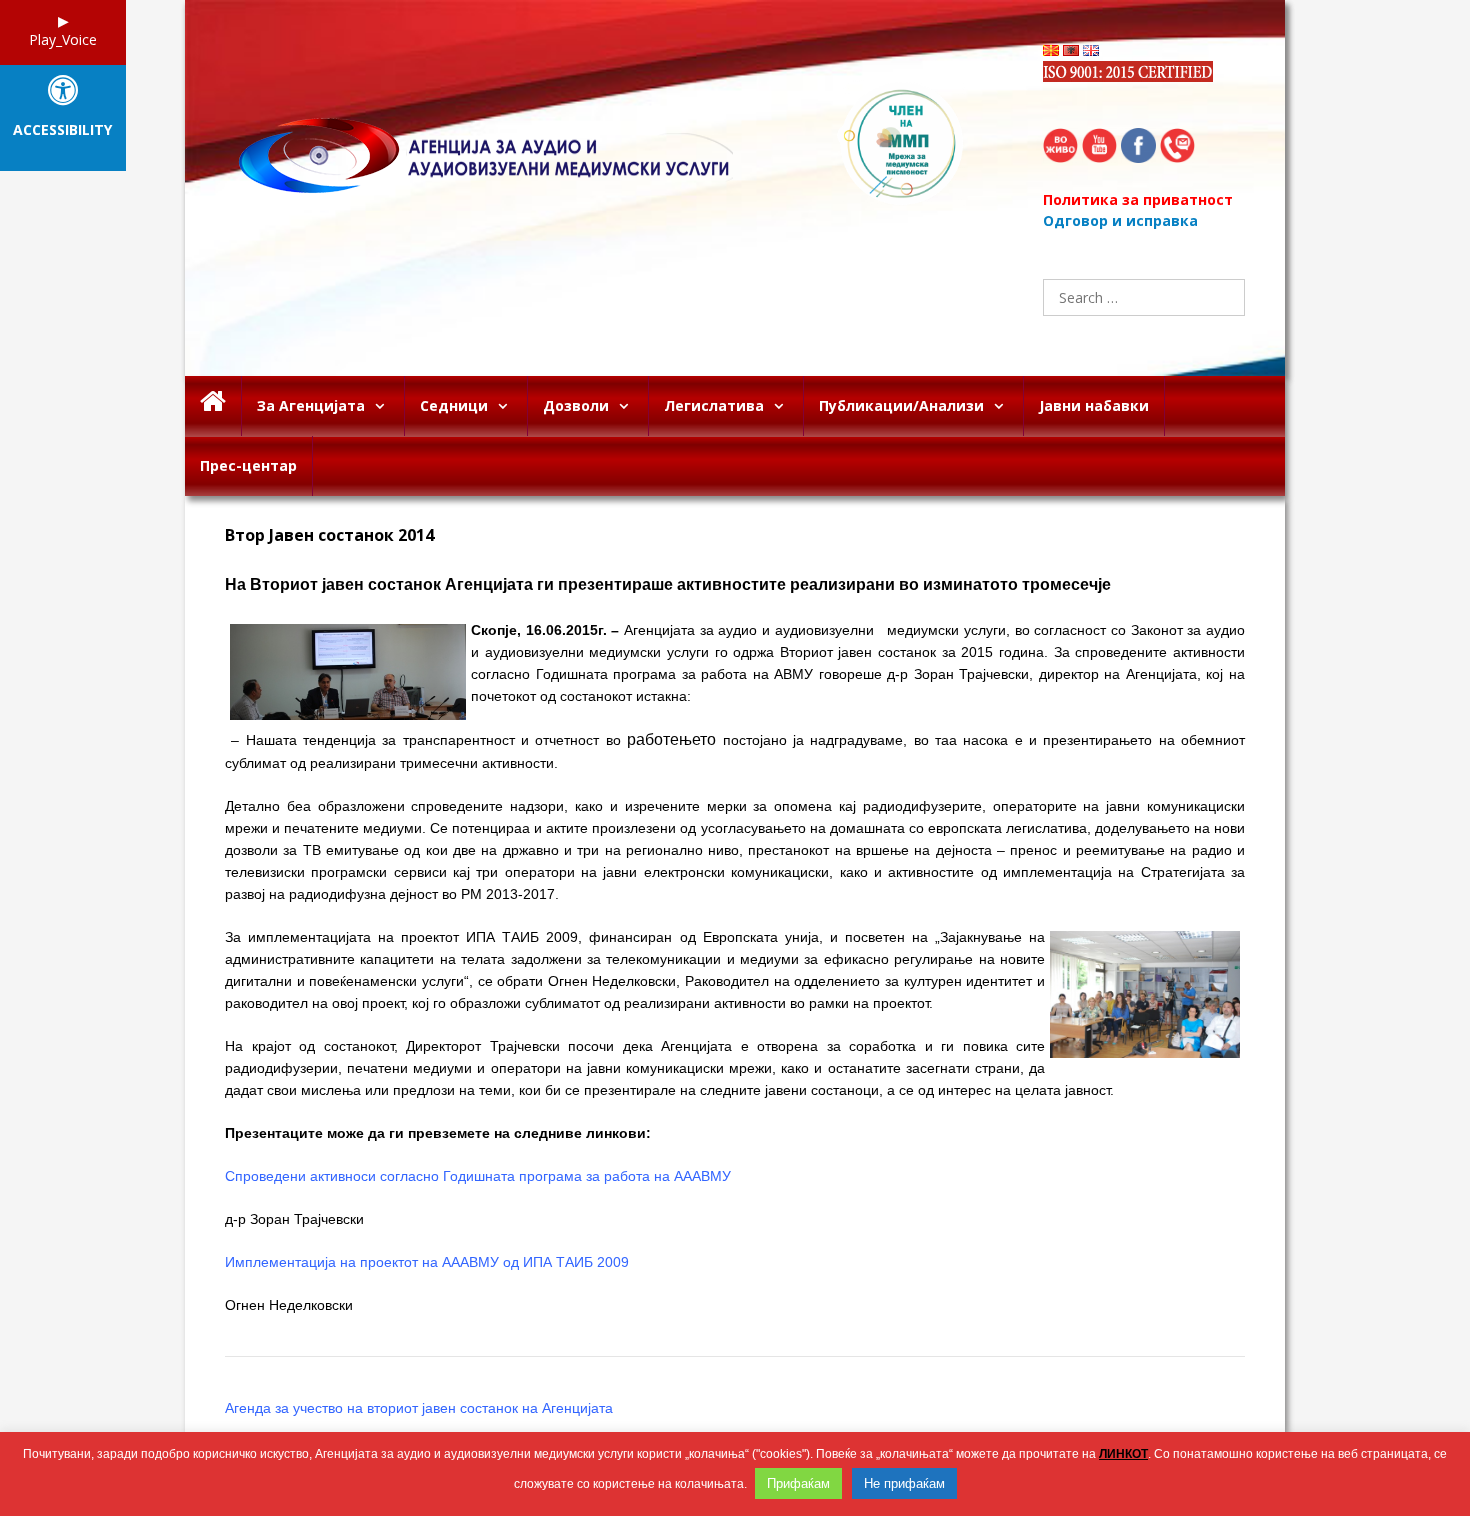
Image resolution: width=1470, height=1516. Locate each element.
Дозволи (576, 405)
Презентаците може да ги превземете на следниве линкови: (438, 1133)
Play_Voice (63, 39)
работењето (671, 739)
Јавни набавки (1094, 405)
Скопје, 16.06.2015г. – (545, 630)
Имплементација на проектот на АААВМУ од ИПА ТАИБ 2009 (427, 1262)
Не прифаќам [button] (904, 1483)
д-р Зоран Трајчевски (294, 1219)
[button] (384, 406)
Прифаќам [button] (798, 1483)
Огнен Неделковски (289, 1305)
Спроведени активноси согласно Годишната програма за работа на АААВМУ (478, 1176)
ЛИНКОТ (1123, 1454)
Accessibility (62, 130)
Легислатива (714, 405)
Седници (454, 405)
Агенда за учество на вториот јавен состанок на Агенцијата (419, 1408)
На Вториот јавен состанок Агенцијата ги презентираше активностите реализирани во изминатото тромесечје (668, 584)
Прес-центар (248, 465)
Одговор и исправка (1120, 220)
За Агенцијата (311, 405)
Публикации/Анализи (901, 405)
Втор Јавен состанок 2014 (329, 535)
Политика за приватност (1138, 199)
